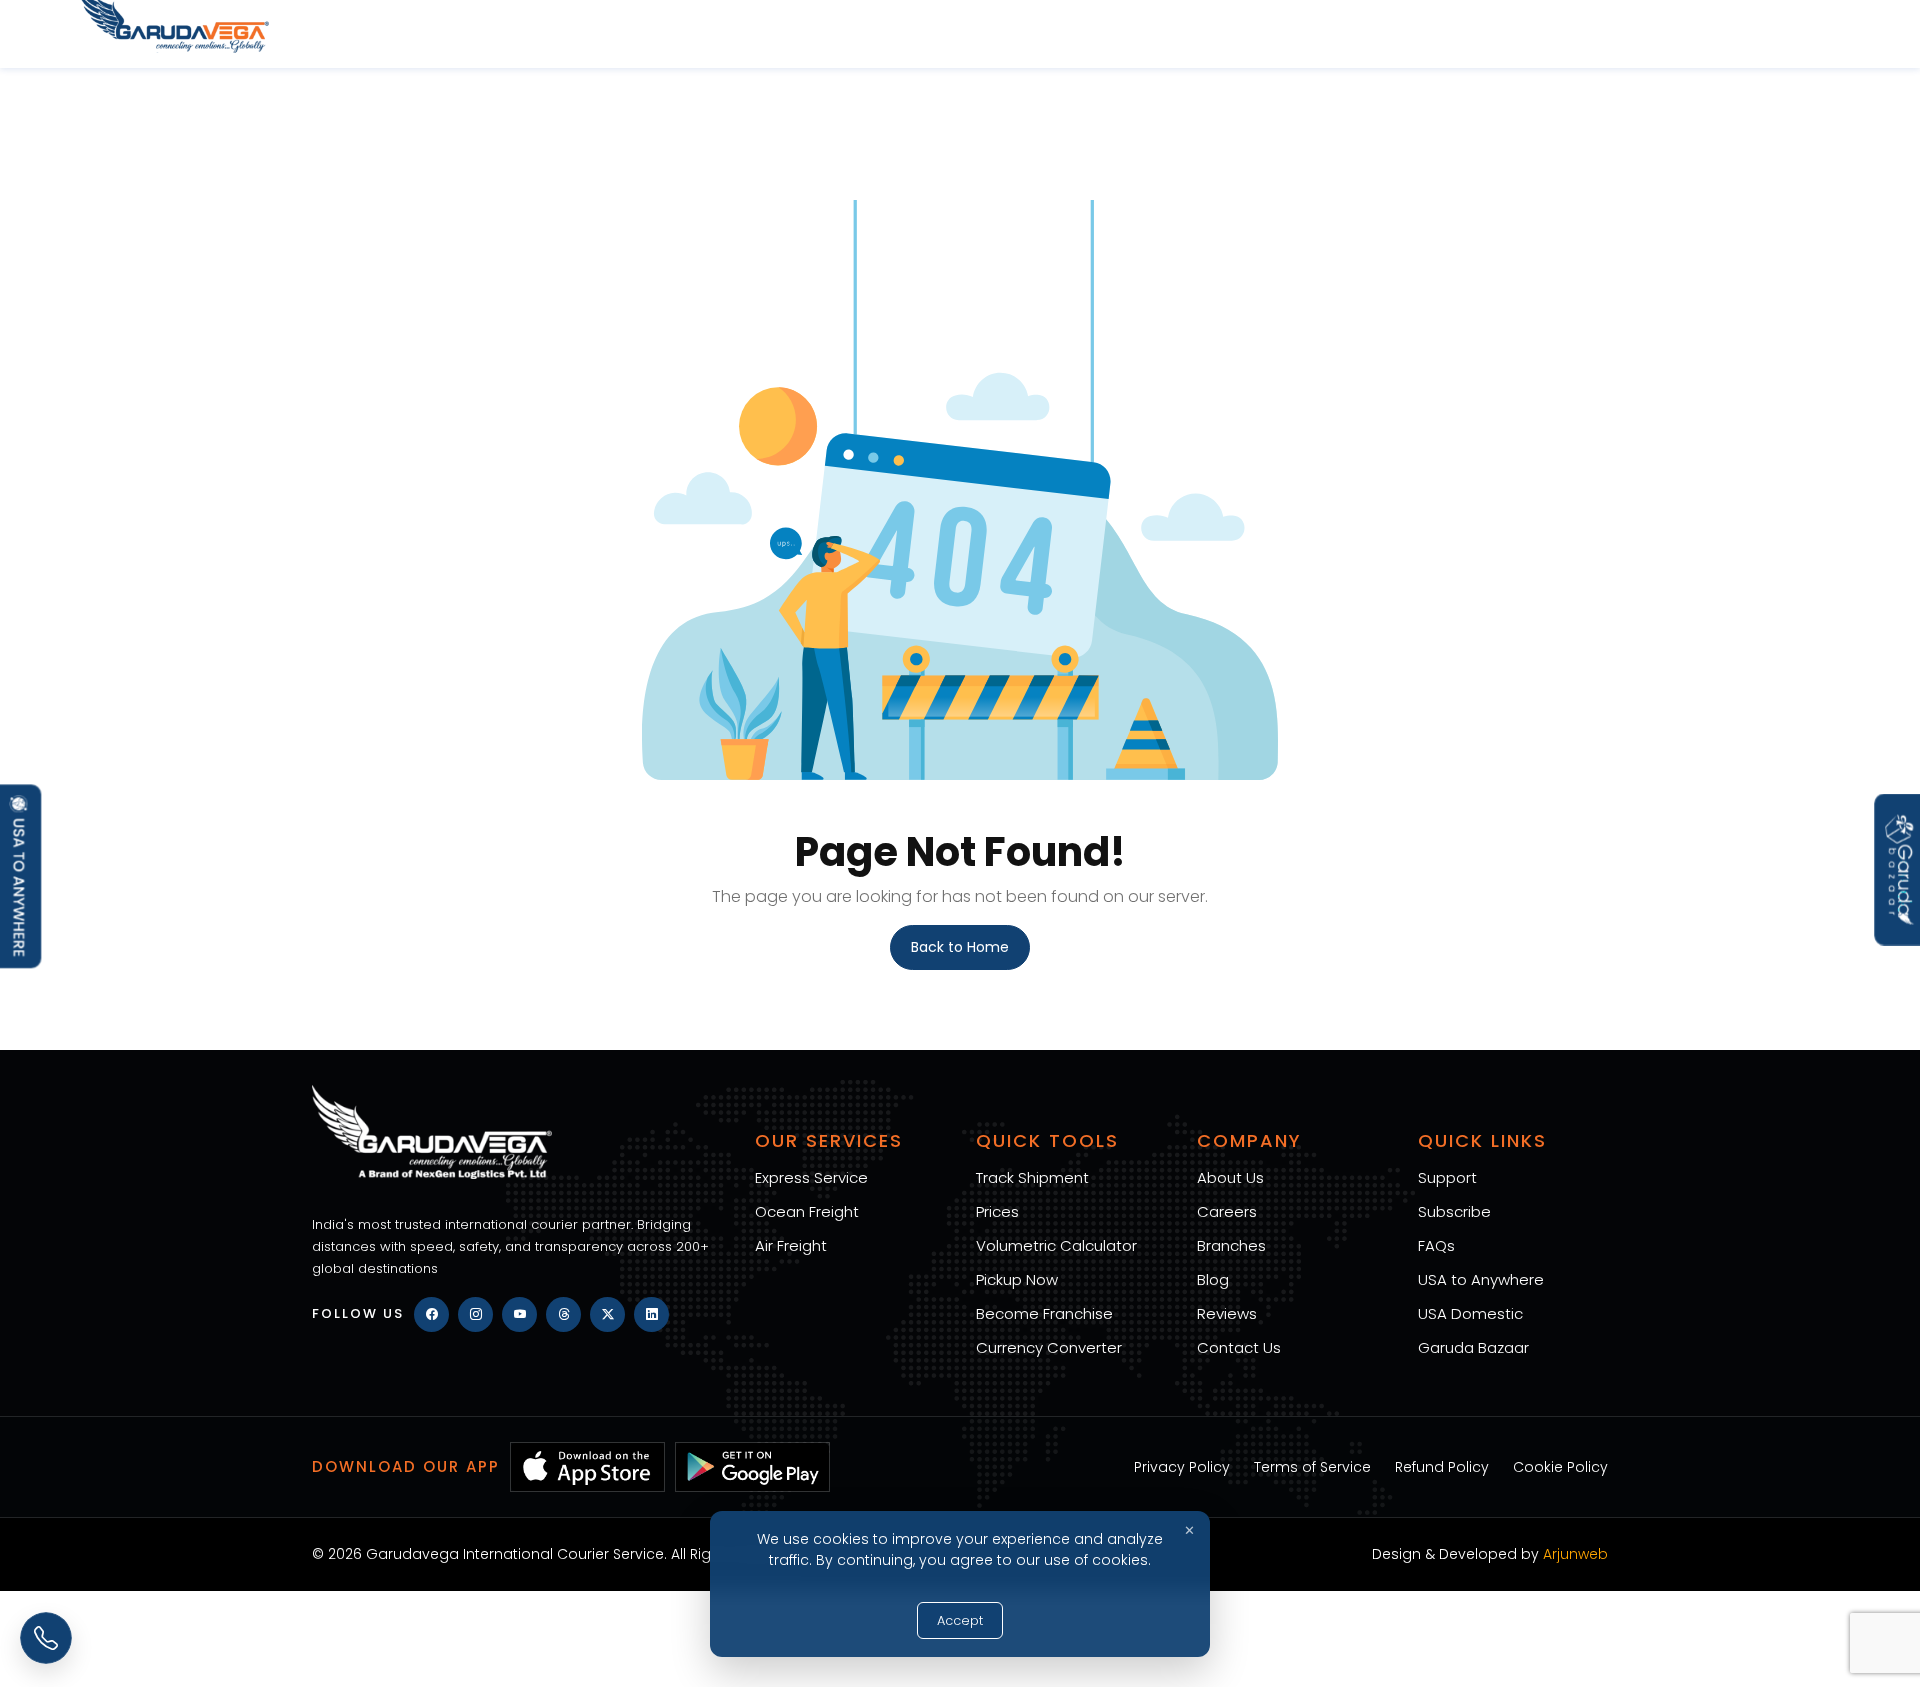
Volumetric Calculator (1056, 1245)
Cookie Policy (1560, 1467)
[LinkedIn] (651, 1314)
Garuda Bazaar (1473, 1347)
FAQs (1436, 1245)
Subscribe (1454, 1211)
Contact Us (1239, 1347)
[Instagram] (475, 1314)
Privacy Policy (1182, 1467)
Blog (1213, 1279)
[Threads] (563, 1314)
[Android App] (752, 1466)
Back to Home (960, 947)
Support (1447, 1177)
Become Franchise (1044, 1313)
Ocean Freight (807, 1211)
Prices (997, 1211)
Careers (1227, 1211)
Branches (1231, 1245)
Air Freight (791, 1245)
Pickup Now (1017, 1279)
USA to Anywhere (1481, 1279)
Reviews (1227, 1313)
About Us (1230, 1177)
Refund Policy (1442, 1467)
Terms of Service (1312, 1467)
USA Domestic (1470, 1313)
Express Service (811, 1177)
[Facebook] (431, 1314)
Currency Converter (1049, 1347)
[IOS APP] (587, 1466)
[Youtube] (519, 1314)
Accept (960, 1620)
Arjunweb (1575, 1554)
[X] (607, 1314)
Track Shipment (1032, 1177)
